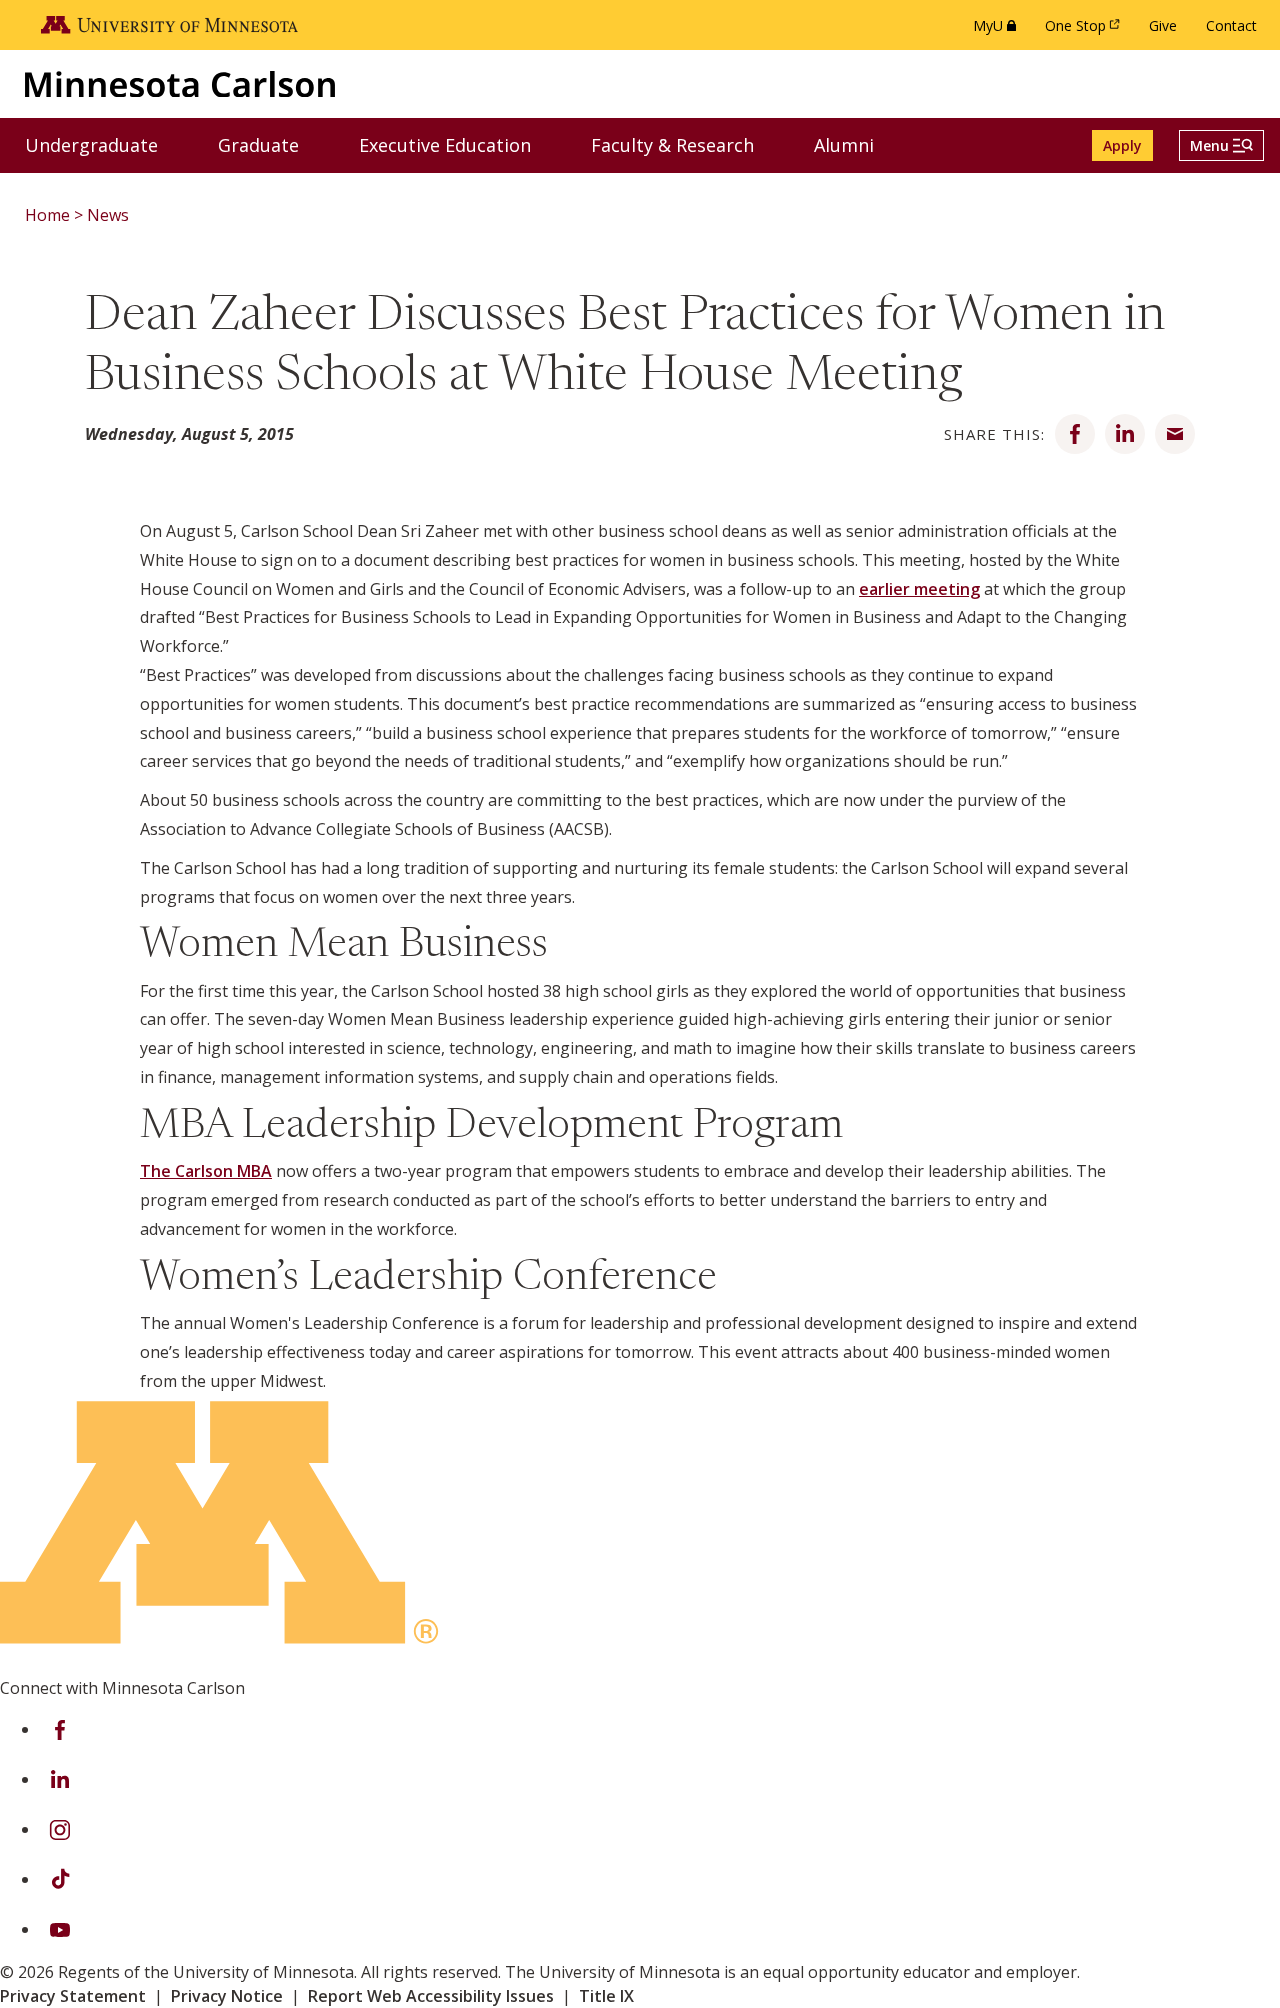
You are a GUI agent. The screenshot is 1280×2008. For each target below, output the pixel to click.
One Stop (1086, 30)
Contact (1231, 25)
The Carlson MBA (206, 1171)
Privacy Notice (227, 1996)
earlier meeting (919, 589)
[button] (1221, 145)
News (108, 215)
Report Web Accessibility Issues (431, 1996)
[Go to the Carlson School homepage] (180, 83)
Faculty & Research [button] (685, 144)
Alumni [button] (856, 144)
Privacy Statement (73, 1996)
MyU (998, 30)
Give (1163, 25)
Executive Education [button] (457, 144)
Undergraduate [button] (104, 144)
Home (47, 215)
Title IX (606, 1996)
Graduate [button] (271, 144)
